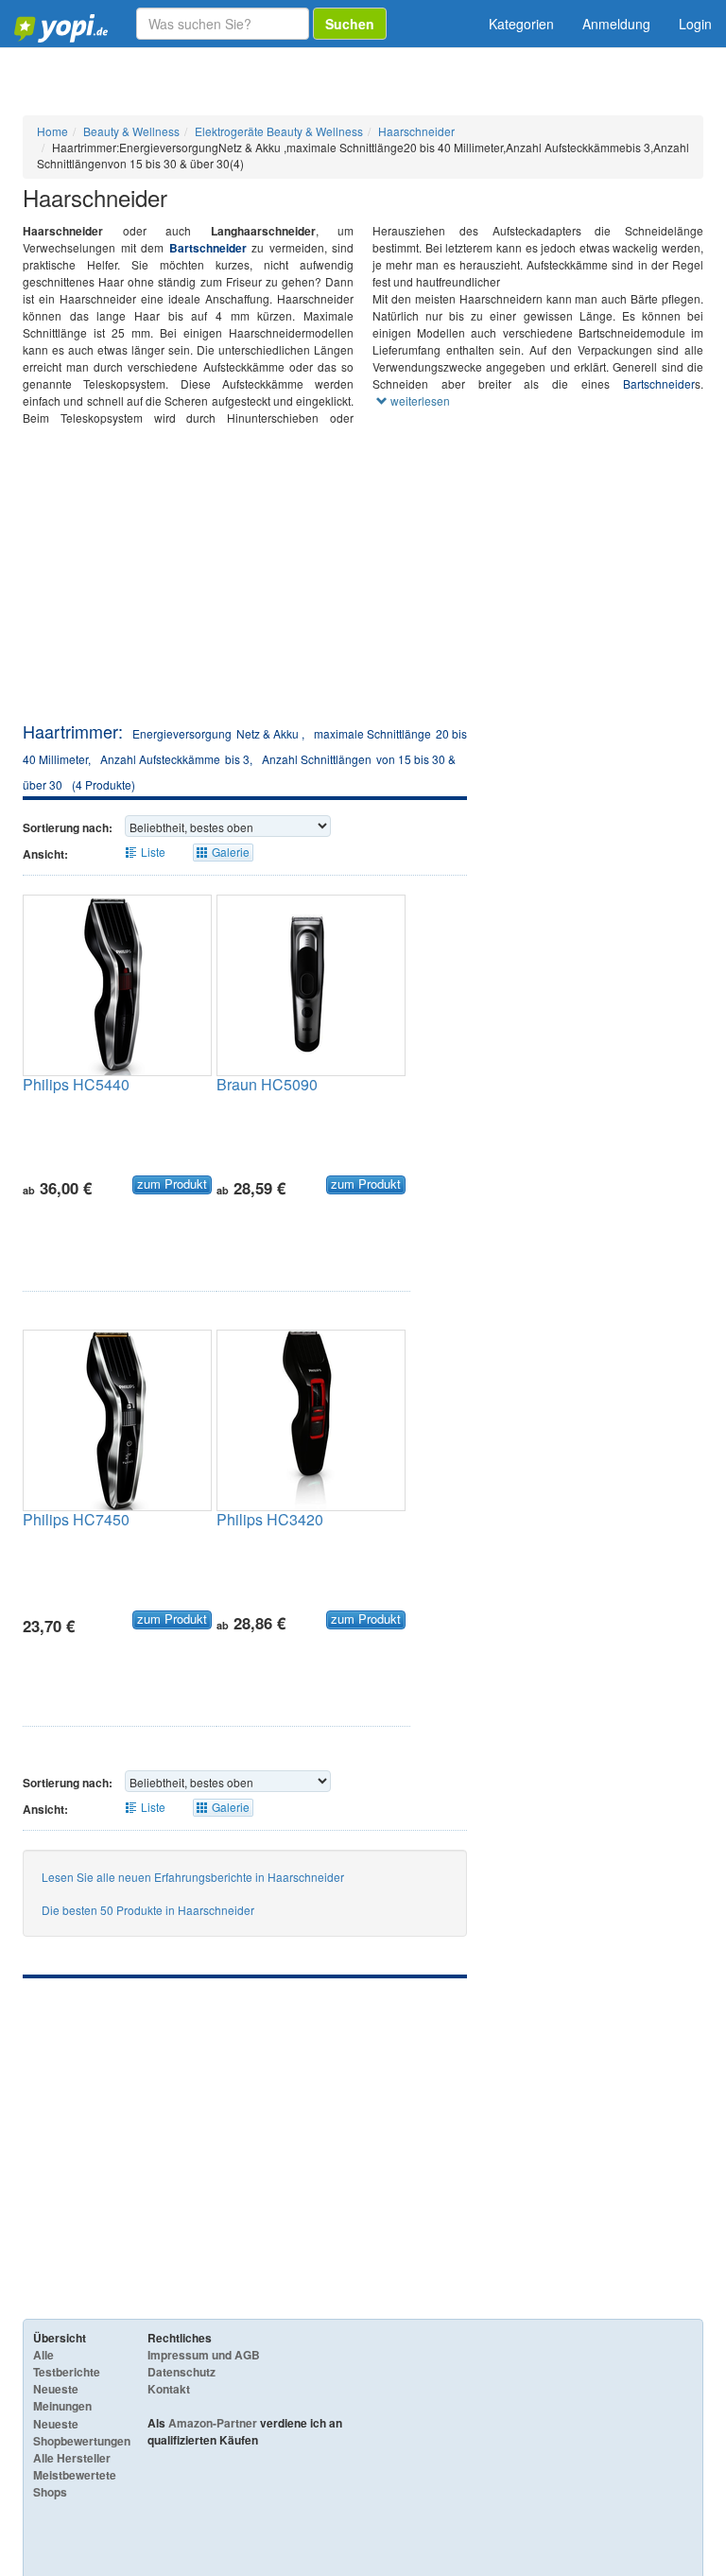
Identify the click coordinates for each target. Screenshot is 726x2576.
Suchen (350, 24)
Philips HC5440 (76, 1084)
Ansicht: (45, 854)
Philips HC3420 (270, 1519)
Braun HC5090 (267, 1084)
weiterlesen (419, 400)
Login (695, 24)
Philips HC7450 (76, 1519)
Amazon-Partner (213, 2423)
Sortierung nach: (68, 827)
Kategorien (521, 24)
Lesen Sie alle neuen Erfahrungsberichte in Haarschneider (193, 1877)
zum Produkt (172, 1184)
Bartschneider (208, 248)
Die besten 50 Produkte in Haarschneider (148, 1910)
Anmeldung (616, 24)
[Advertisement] (363, 578)
